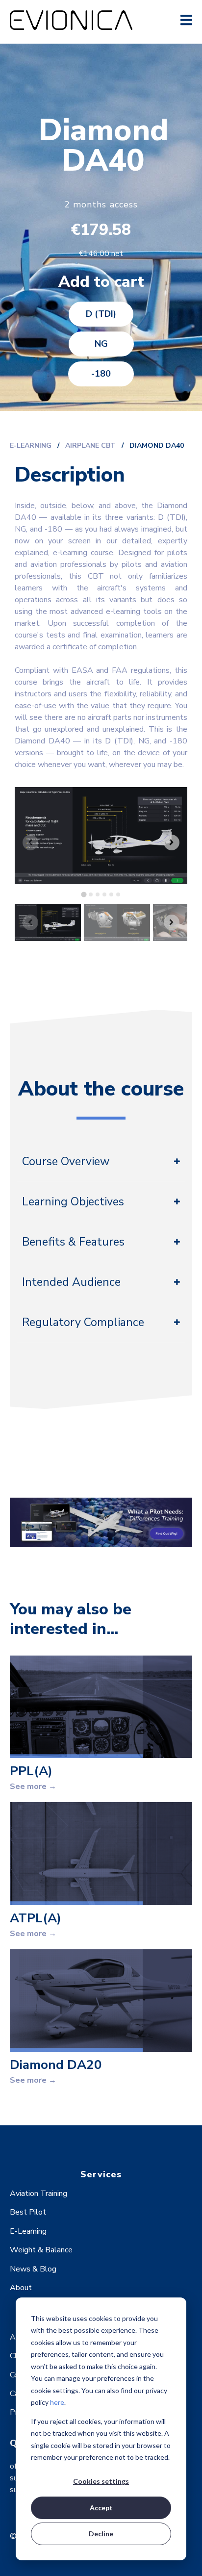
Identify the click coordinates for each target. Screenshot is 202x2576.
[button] (48, 922)
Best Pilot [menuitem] (28, 2212)
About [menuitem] (21, 2288)
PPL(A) (31, 1771)
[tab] (84, 895)
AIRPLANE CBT (91, 446)
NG (101, 344)
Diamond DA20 (56, 2065)
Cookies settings (101, 2481)
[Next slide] (172, 842)
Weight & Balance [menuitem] (41, 2250)
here (57, 2402)
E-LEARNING (31, 446)
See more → (33, 1786)
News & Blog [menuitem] (33, 2269)
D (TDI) (101, 314)
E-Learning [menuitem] (28, 2231)
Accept (101, 2508)
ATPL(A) (36, 1918)
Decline (101, 2534)
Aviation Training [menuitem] (38, 2193)
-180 (101, 374)
